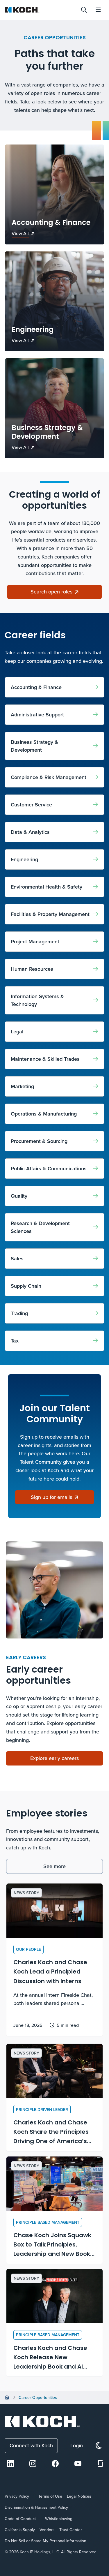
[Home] (7, 2397)
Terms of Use (50, 2496)
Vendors (47, 2530)
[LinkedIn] (10, 2464)
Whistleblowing (59, 2519)
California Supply (20, 2530)
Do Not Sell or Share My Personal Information (45, 2541)
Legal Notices (79, 2496)
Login (77, 2445)
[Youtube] (78, 2464)
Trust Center (71, 2530)
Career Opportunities (38, 2397)
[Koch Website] (40, 10)
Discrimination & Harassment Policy (36, 2507)
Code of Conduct (20, 2519)
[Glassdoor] (100, 2464)
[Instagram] (33, 2464)
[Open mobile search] (84, 10)
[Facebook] (55, 2464)
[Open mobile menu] (98, 10)
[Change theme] (99, 2446)
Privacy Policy (17, 2496)
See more (54, 1866)
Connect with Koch (31, 2445)
